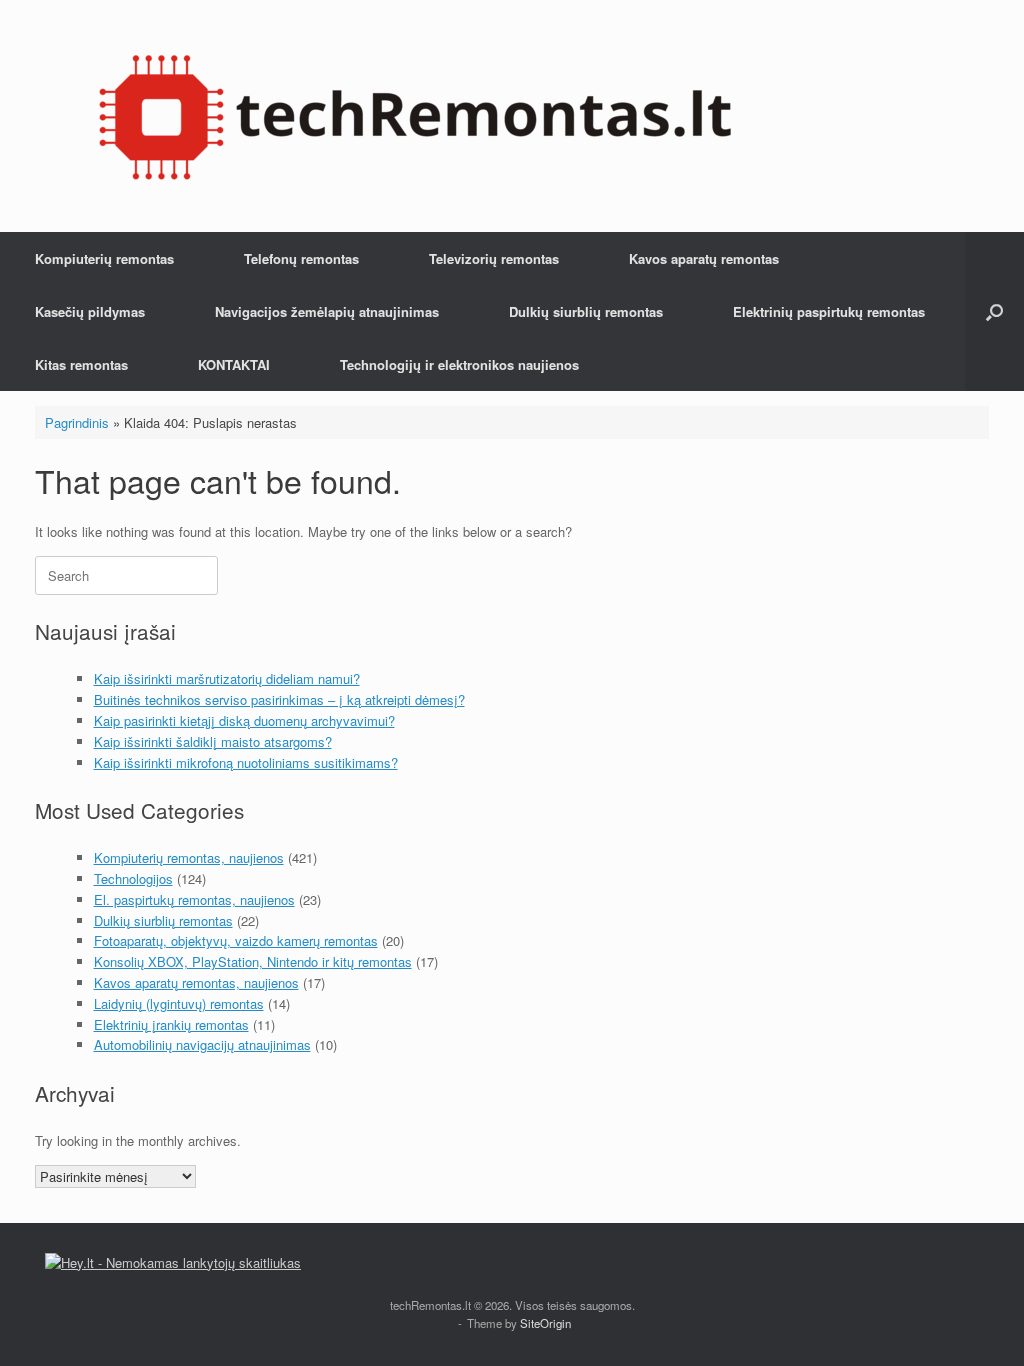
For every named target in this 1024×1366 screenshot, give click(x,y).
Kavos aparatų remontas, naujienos (196, 982)
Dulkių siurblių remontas (586, 311)
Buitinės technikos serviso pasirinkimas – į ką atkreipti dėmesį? (279, 699)
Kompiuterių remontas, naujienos (189, 857)
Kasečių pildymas (90, 311)
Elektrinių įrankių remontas (171, 1024)
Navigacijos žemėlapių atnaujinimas (327, 311)
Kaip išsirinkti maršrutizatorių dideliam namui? (227, 678)
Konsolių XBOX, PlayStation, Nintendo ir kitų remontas (253, 961)
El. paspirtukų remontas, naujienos (194, 899)
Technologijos (133, 878)
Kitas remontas (81, 364)
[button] (994, 311)
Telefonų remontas (301, 258)
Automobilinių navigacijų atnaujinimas (202, 1044)
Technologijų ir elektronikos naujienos (459, 364)
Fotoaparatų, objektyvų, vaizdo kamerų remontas (236, 940)
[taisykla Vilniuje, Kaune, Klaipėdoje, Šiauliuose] (415, 116)
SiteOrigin (545, 1323)
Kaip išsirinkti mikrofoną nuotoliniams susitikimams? (246, 762)
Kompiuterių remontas (104, 258)
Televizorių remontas (494, 258)
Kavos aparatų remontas (704, 258)
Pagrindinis (77, 422)
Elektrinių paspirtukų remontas (829, 311)
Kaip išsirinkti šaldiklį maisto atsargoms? (213, 741)
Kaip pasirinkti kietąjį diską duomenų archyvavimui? (244, 720)
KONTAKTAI (234, 364)
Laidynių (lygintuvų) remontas (179, 1003)
